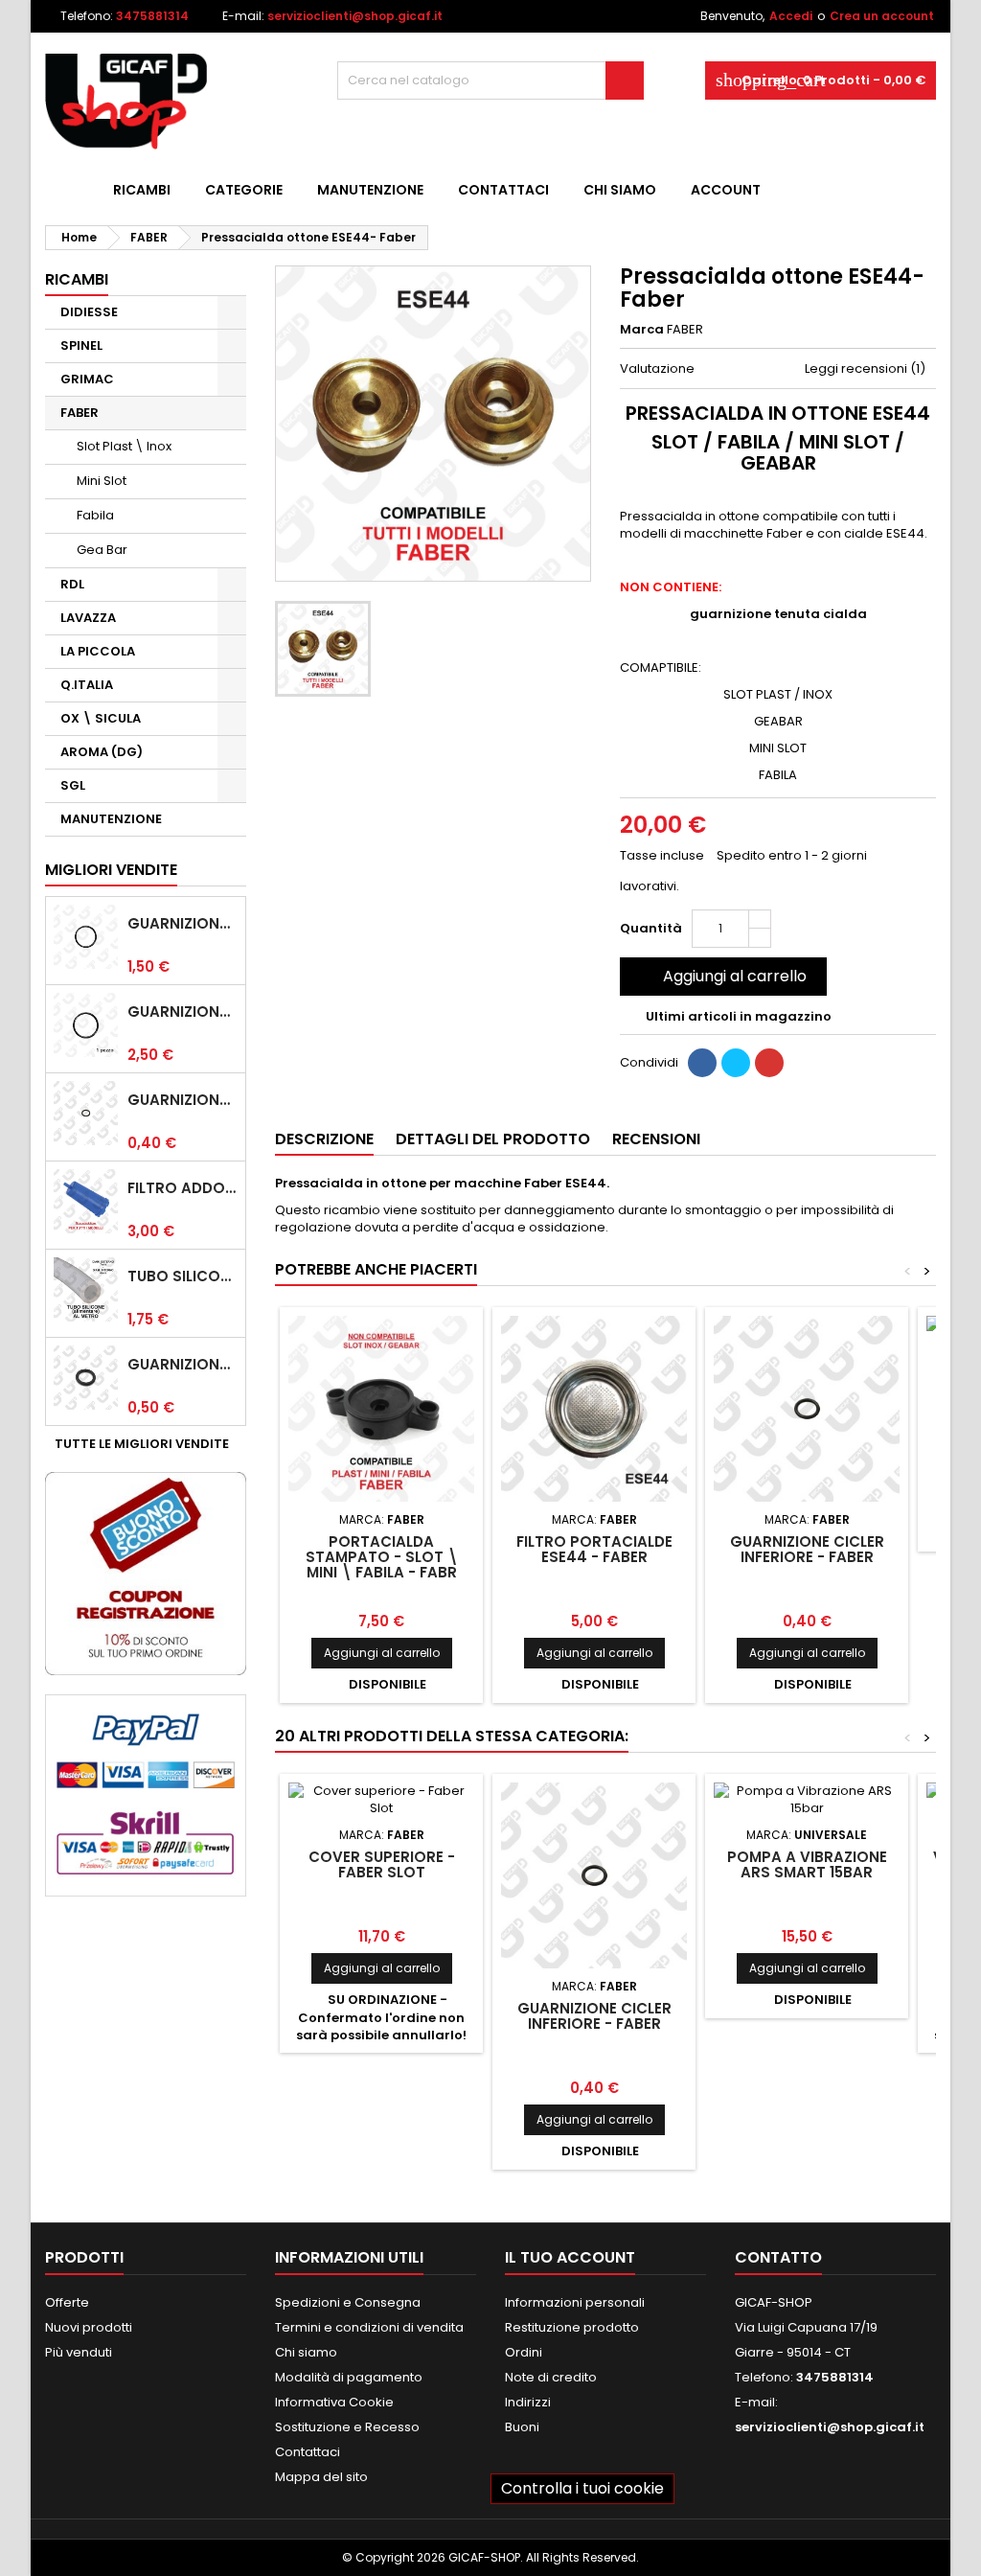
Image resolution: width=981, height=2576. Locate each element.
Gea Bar (102, 550)
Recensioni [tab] (656, 1139)
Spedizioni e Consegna (348, 2302)
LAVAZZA (88, 618)
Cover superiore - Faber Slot (382, 1864)
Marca (642, 330)
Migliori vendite (111, 870)
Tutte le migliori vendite (148, 1444)
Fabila (95, 515)
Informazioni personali (575, 2302)
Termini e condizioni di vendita (369, 2327)
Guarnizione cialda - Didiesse (183, 924)
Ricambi (142, 190)
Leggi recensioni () (865, 368)
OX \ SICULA (101, 718)
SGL (73, 785)
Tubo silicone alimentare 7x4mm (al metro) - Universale (183, 1276)
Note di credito (551, 2377)
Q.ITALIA (87, 685)
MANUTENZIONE (370, 190)
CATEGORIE (244, 190)
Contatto (778, 2257)
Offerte (67, 2302)
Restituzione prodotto (572, 2327)
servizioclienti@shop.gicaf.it (355, 16)
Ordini (524, 2352)
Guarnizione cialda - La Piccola (183, 1012)
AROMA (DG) (102, 752)
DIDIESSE (89, 312)
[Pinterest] (769, 1063)
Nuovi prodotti (89, 2327)
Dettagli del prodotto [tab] (493, 1139)
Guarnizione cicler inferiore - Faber (183, 1100)
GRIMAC (87, 379)
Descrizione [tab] (324, 1139)
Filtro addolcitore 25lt (183, 1188)
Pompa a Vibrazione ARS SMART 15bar (807, 1864)
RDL (72, 584)
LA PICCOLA (98, 651)
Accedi (791, 16)
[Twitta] (736, 1063)
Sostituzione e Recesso (347, 2427)
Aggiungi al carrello (721, 976)
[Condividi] (702, 1063)
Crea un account (882, 16)
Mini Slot (102, 481)
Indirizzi (528, 2402)
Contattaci (503, 190)
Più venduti (79, 2352)
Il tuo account (570, 2257)
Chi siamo (620, 190)
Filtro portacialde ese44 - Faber (594, 1549)
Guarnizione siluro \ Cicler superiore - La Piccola (183, 1365)
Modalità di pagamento (349, 2377)
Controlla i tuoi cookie (582, 2488)
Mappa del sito (321, 2477)
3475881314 (152, 16)
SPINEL (81, 345)
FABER (80, 413)
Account (726, 190)
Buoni (522, 2427)
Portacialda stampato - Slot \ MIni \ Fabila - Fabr (382, 1557)
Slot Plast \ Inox (124, 446)
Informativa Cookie (334, 2402)
